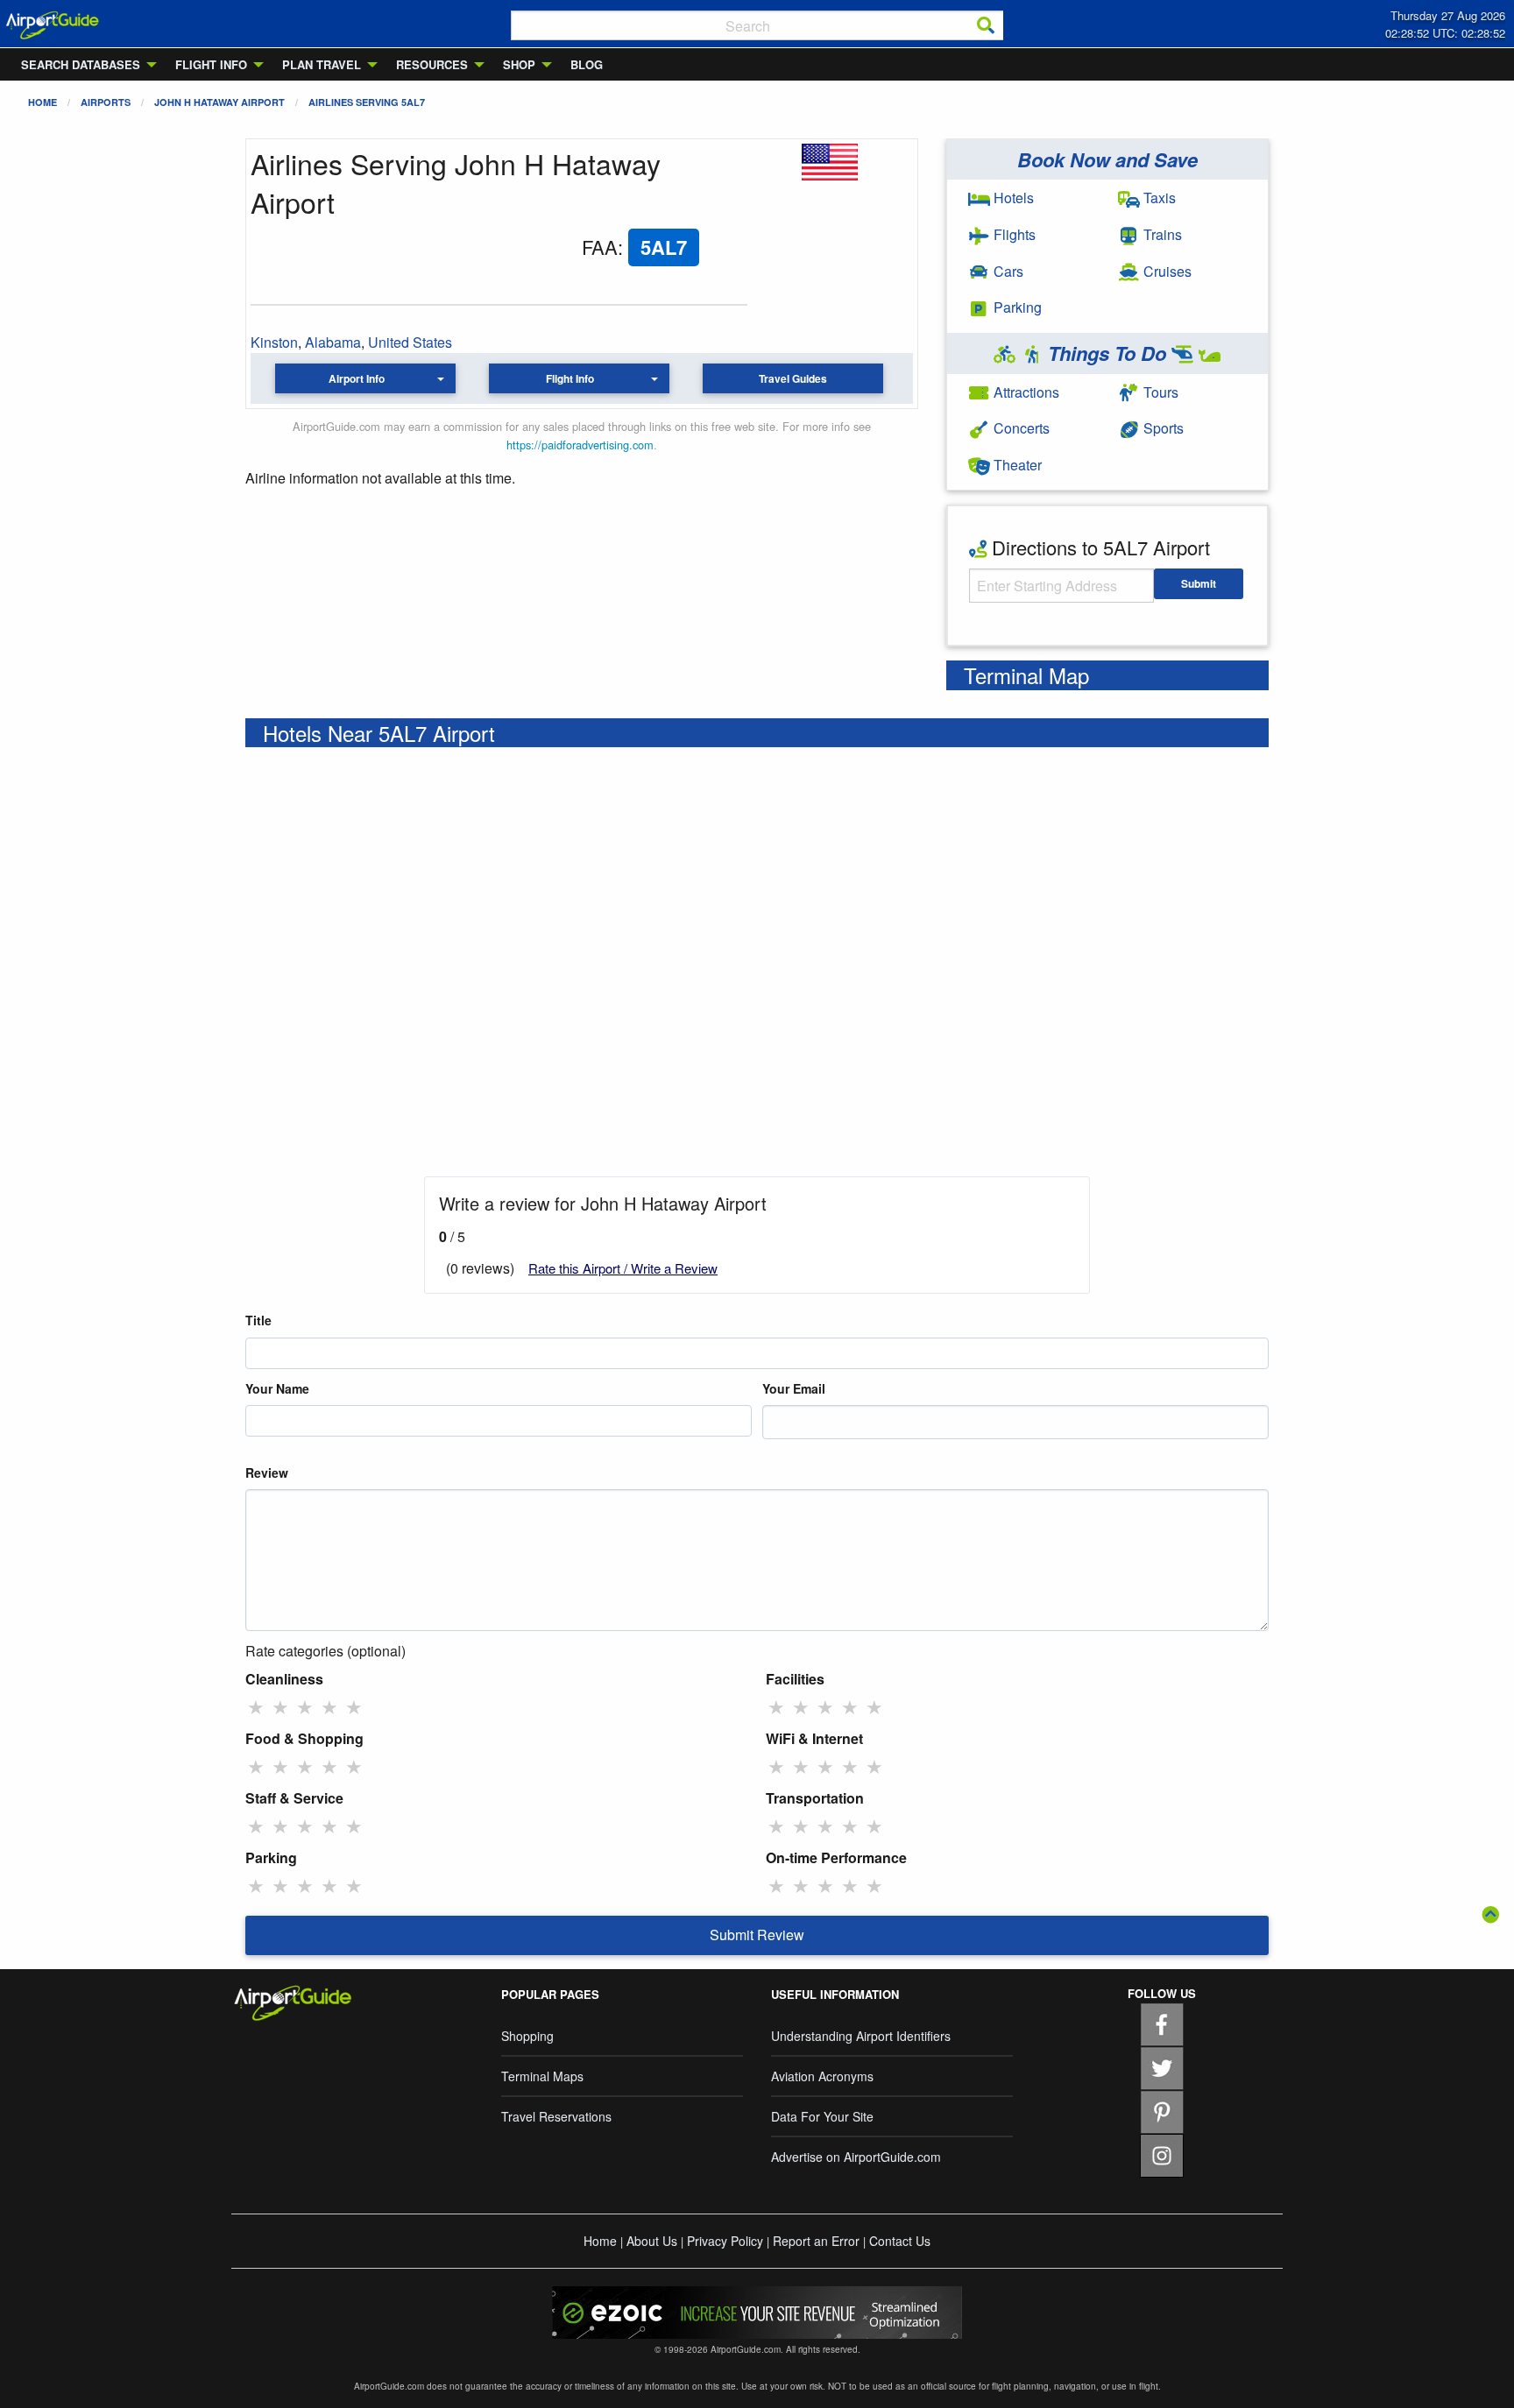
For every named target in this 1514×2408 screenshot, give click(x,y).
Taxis (1158, 198)
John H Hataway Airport (219, 102)
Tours (1159, 392)
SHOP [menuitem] (519, 64)
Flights (1013, 234)
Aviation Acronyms (822, 2076)
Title (258, 1320)
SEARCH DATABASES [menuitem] (81, 64)
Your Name (277, 1388)
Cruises (1166, 271)
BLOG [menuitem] (587, 64)
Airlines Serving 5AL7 (367, 102)
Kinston (274, 342)
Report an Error (816, 2241)
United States (410, 342)
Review (267, 1472)
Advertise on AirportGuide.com (856, 2157)
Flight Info (570, 378)
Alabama (333, 342)
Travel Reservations (556, 2116)
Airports (106, 102)
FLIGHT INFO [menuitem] (211, 64)
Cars (1007, 271)
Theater (1016, 465)
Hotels (1012, 198)
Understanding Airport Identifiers (861, 2036)
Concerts (1020, 428)
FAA (600, 247)
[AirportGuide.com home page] (53, 23)
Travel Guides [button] (793, 378)
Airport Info (357, 378)
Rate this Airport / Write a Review (623, 1268)
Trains (1161, 234)
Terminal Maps (542, 2076)
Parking (1016, 307)
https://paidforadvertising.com (580, 445)
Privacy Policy (725, 2241)
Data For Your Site (822, 2116)
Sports (1162, 428)
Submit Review (757, 1935)
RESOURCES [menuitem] (432, 64)
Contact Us (900, 2241)
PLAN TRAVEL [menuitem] (322, 64)
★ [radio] (256, 1706)
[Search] (986, 25)
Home (42, 102)
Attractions (1025, 392)
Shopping (527, 2036)
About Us (652, 2241)
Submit (1199, 583)
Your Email (794, 1388)
